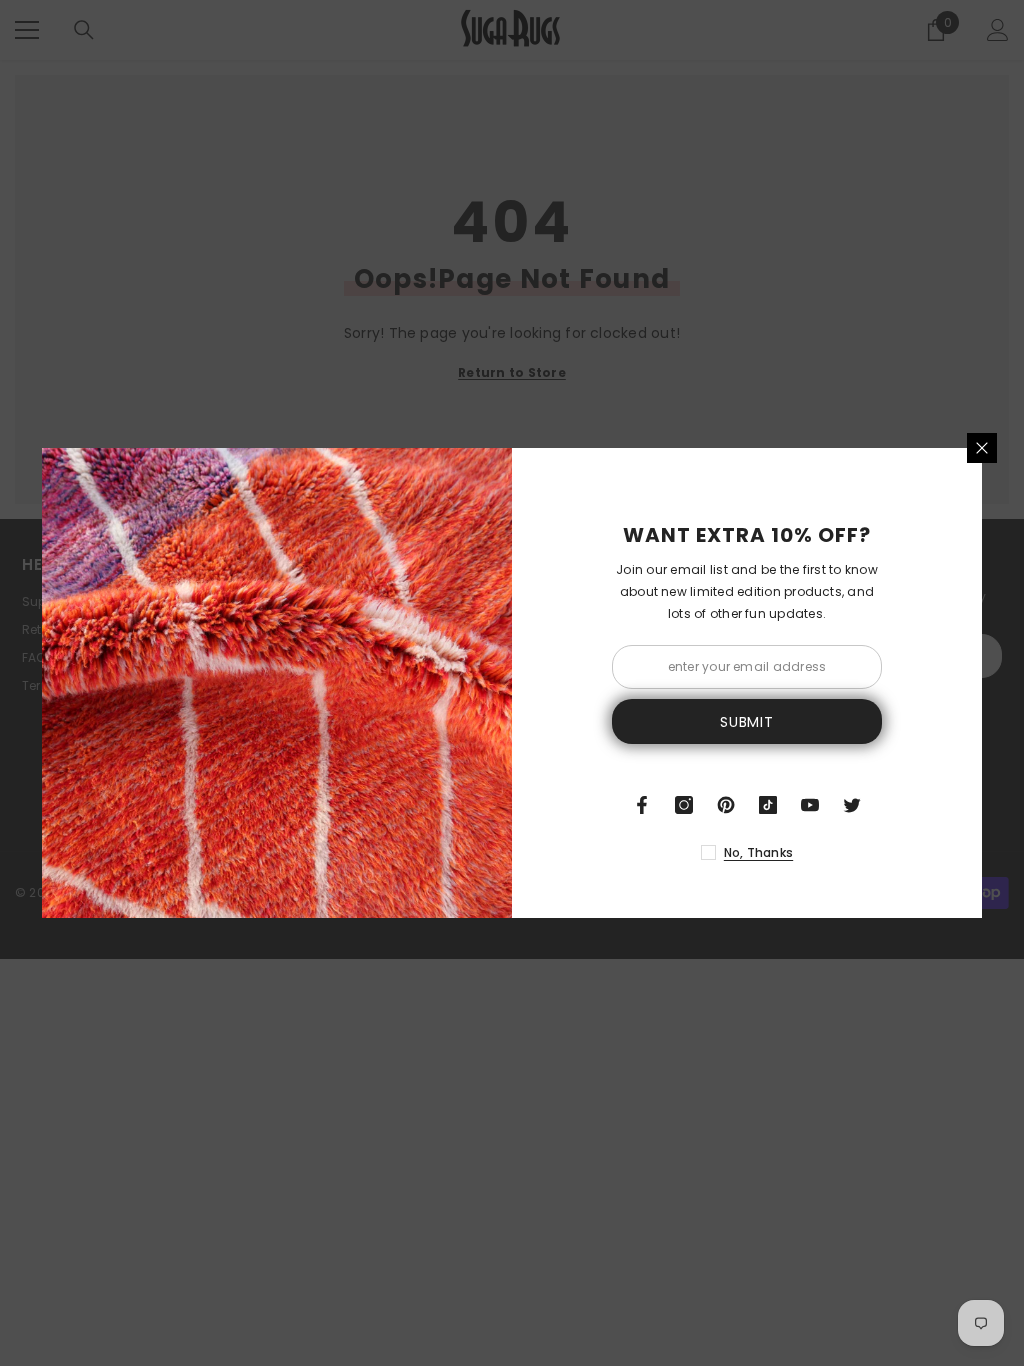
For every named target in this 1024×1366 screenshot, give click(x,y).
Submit (746, 722)
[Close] (982, 448)
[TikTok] (768, 805)
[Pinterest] (726, 805)
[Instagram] (684, 805)
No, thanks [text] (758, 852)
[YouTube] (810, 805)
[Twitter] (852, 805)
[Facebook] (642, 805)
